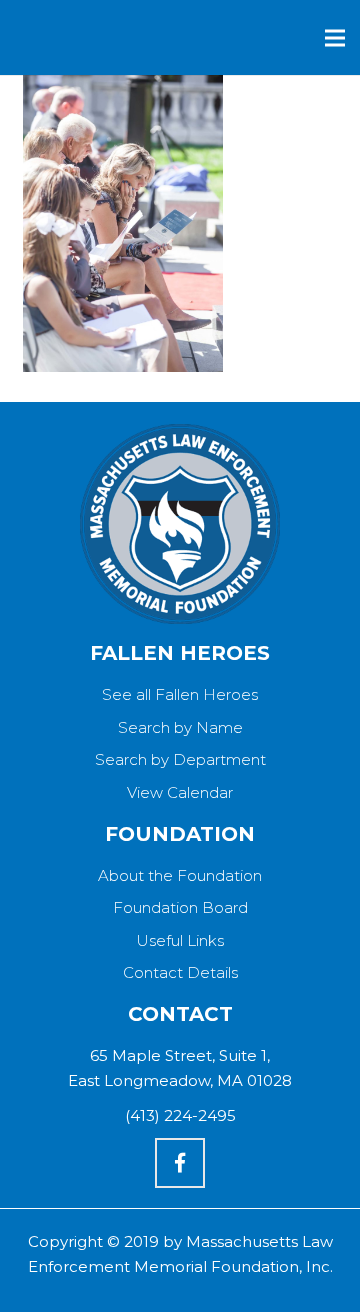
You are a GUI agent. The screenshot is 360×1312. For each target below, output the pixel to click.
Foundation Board (180, 907)
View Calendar (180, 792)
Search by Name (180, 727)
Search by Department (180, 759)
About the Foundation (180, 875)
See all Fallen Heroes (180, 694)
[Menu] (335, 38)
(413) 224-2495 (180, 1115)
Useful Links (180, 940)
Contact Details (180, 972)
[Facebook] (180, 1163)
